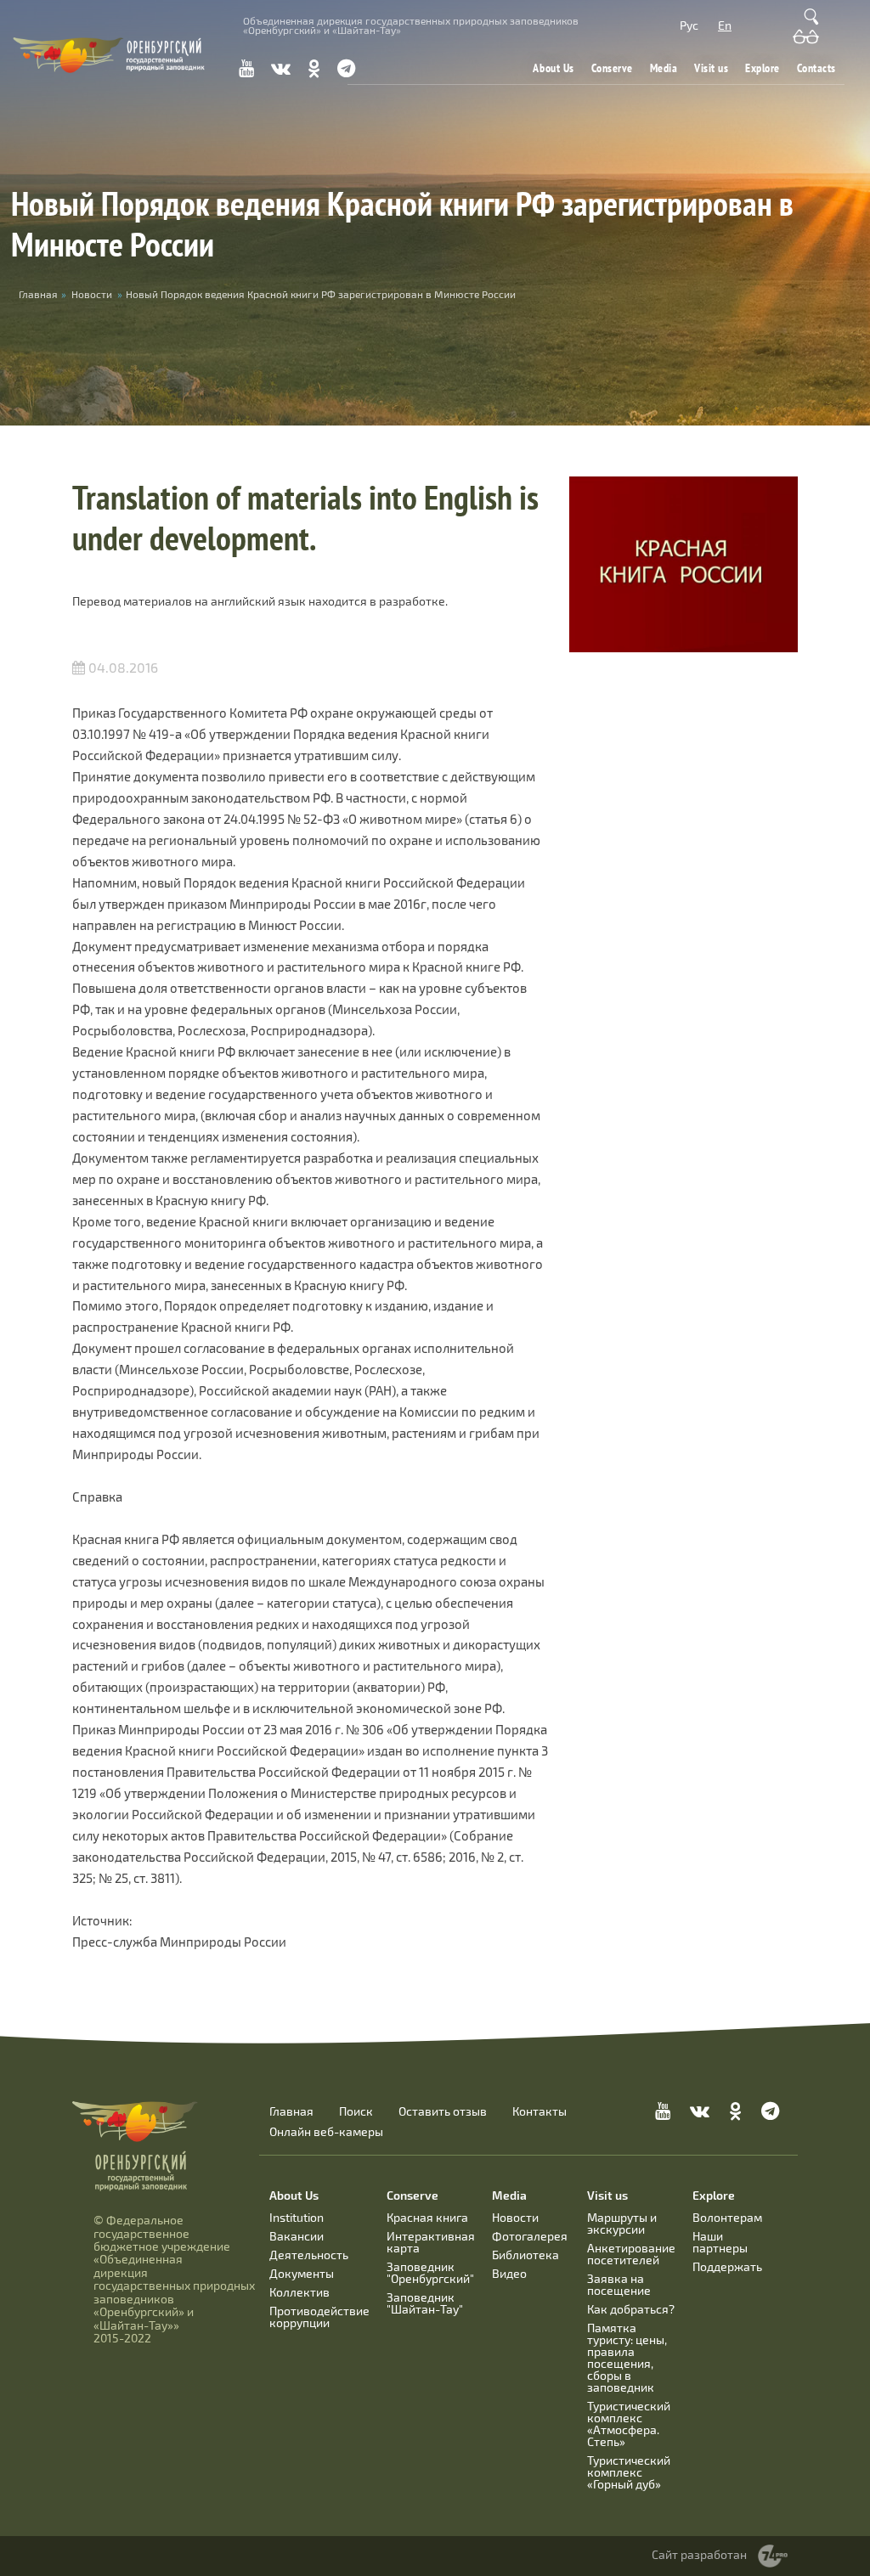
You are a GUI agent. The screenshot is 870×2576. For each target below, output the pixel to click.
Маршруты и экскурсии (622, 2223)
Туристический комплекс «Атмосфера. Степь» (629, 2424)
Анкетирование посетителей (631, 2254)
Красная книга (427, 2217)
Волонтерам (727, 2217)
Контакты (540, 2111)
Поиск (356, 2111)
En (725, 25)
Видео (509, 2273)
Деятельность (309, 2255)
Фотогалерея (530, 2236)
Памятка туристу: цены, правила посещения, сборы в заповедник (627, 2357)
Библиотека (525, 2255)
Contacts (816, 68)
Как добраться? (631, 2309)
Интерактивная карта (431, 2242)
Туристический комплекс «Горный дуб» (629, 2472)
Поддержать (727, 2266)
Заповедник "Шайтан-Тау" (425, 2303)
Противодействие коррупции (319, 2317)
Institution (297, 2217)
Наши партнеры (720, 2242)
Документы (302, 2273)
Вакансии (297, 2236)
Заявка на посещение (619, 2284)
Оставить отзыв (443, 2111)
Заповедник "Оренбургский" (430, 2272)
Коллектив (299, 2292)
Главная (291, 2111)
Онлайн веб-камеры (326, 2132)
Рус (689, 25)
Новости (92, 294)
